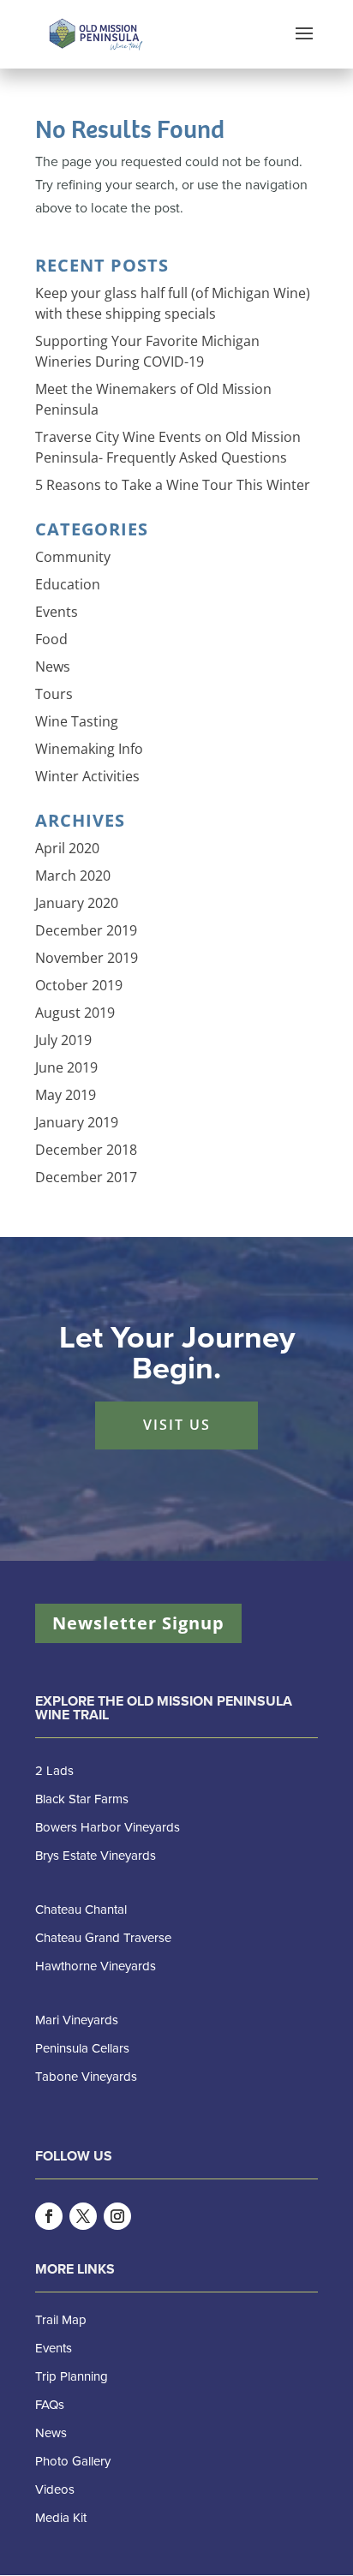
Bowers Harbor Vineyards (108, 1827)
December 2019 (86, 930)
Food (51, 639)
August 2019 (75, 1013)
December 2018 (86, 1150)
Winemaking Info (89, 749)
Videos (55, 2489)
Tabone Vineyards (86, 2077)
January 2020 (77, 903)
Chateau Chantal (81, 1910)
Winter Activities (87, 776)
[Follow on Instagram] (117, 2216)
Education (68, 584)
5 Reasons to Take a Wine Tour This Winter (173, 485)
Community (73, 557)
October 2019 (79, 985)
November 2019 (87, 958)
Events (57, 612)
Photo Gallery (73, 2461)
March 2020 (73, 876)
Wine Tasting (77, 721)
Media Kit (61, 2518)
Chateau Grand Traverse (103, 1938)
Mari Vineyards (77, 2020)
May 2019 (66, 1095)
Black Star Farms (82, 1799)
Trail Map (61, 2320)
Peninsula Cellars (82, 2048)
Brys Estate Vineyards (96, 1856)
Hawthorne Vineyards (96, 1966)
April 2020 (67, 848)
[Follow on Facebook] (49, 2216)
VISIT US (177, 1425)
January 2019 (77, 1122)
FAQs (50, 2405)
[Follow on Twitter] (83, 2216)
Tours (54, 694)
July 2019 (63, 1040)
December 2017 (86, 1177)
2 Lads (54, 1771)
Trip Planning (72, 2376)
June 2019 (66, 1067)
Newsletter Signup (138, 1623)
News (53, 666)
